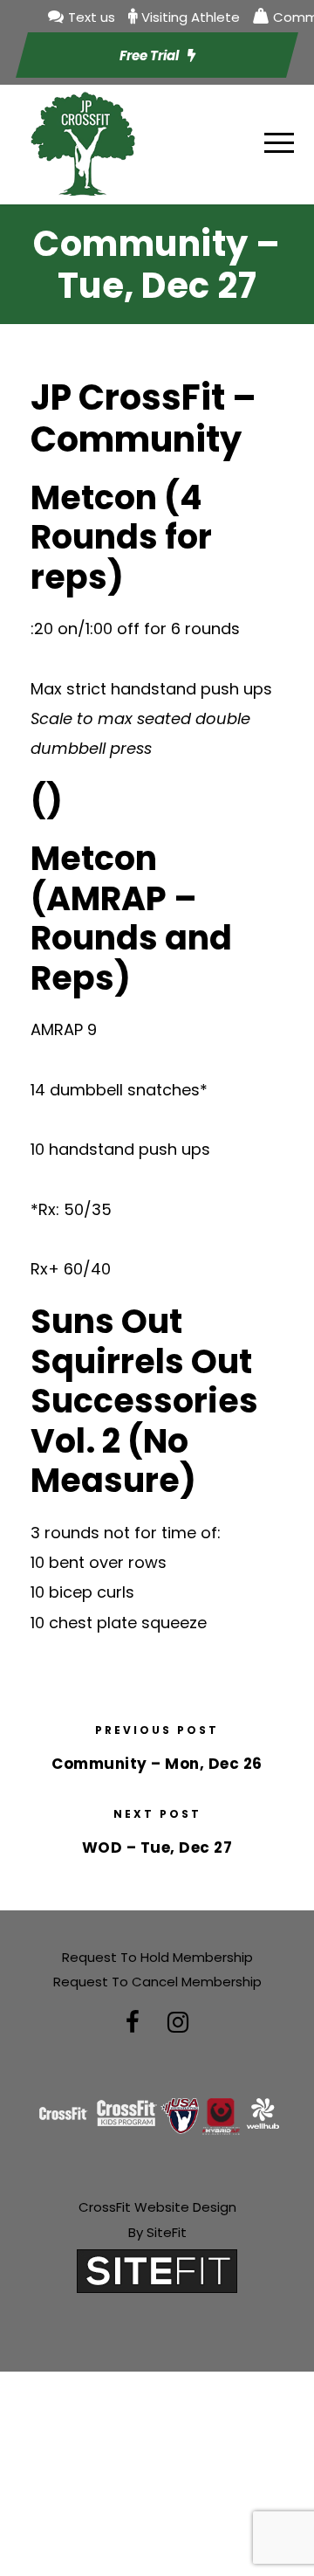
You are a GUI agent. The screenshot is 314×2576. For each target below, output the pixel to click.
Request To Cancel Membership (157, 1982)
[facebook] (133, 2023)
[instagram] (178, 2023)
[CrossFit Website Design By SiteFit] (157, 2270)
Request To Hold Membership (157, 1957)
